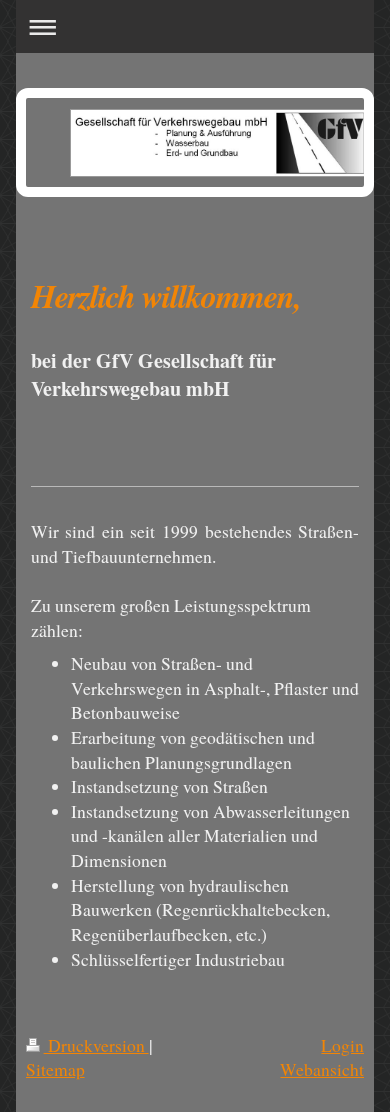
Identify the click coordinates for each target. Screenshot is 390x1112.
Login (342, 1045)
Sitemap (55, 1069)
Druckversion (96, 1045)
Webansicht (322, 1069)
